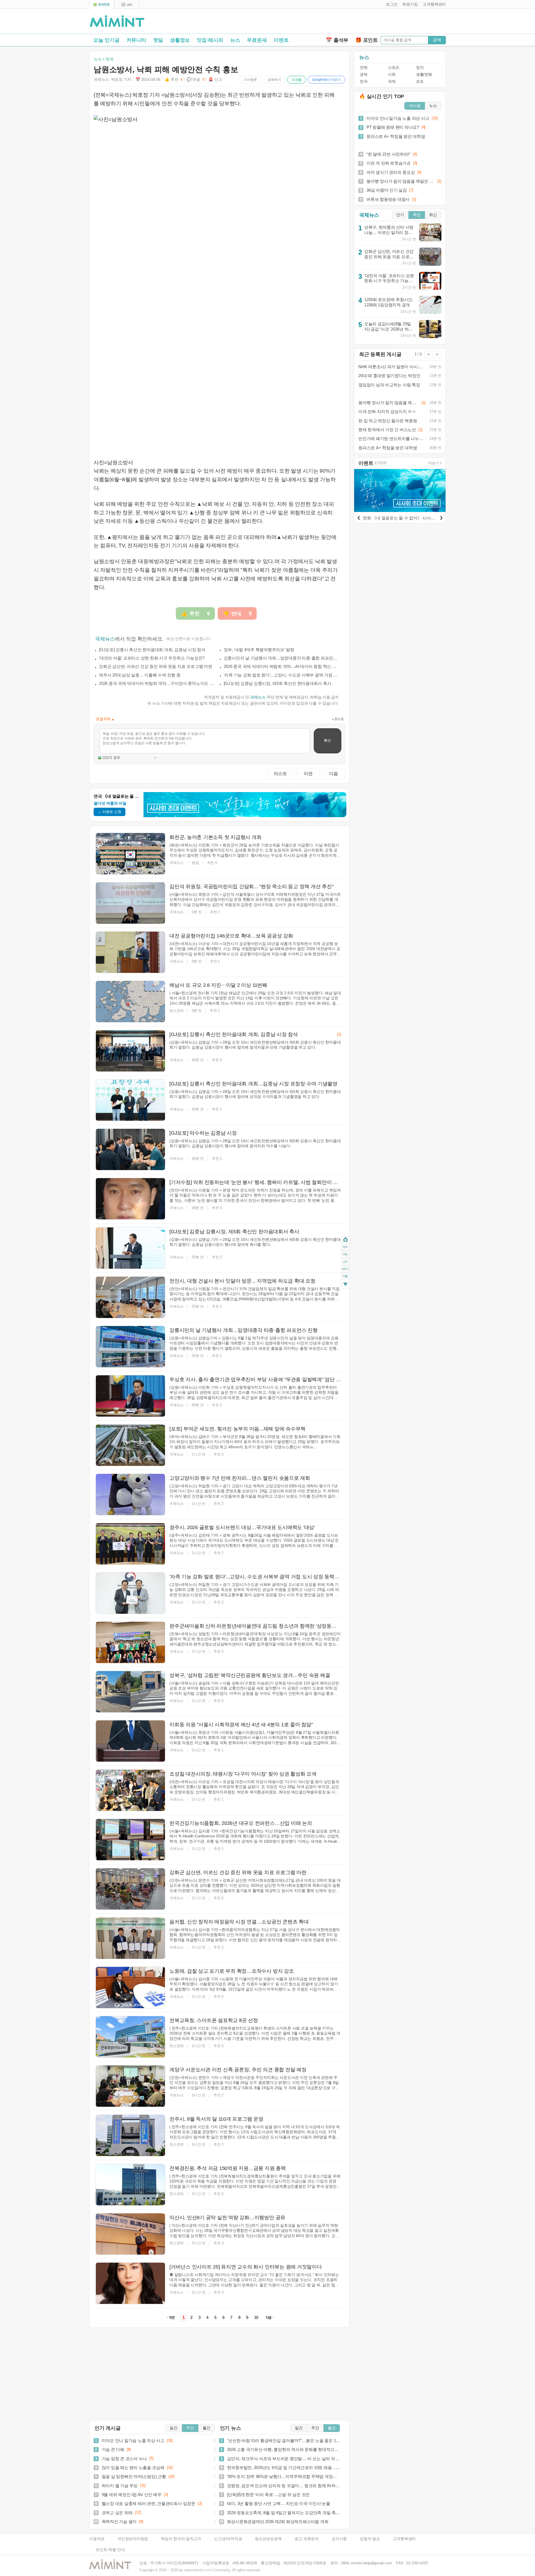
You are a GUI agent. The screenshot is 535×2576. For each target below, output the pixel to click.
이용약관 (97, 2539)
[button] (391, 4)
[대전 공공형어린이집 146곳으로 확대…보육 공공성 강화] (130, 952)
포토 (420, 81)
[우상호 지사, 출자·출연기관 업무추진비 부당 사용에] (130, 1396)
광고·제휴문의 (307, 2539)
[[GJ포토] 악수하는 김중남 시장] (130, 1149)
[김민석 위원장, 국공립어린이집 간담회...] (130, 903)
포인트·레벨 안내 (110, 2550)
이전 (308, 773)
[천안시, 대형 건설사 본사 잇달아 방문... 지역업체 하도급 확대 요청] (130, 1297)
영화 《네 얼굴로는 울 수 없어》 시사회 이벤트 (406, 518)
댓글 (345, 1277)
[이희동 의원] (130, 1741)
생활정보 (180, 40)
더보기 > (435, 463)
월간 (206, 2428)
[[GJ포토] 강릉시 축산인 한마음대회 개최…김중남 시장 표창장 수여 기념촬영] (130, 1100)
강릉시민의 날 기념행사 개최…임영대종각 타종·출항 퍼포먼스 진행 (281, 658)
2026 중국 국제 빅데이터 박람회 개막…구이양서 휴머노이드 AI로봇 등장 (157, 683)
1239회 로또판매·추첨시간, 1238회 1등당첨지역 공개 (389, 302)
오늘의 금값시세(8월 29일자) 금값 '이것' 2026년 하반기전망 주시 (388, 329)
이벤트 (281, 40)
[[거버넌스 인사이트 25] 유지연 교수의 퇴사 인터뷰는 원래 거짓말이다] (130, 2283)
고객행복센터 (404, 2539)
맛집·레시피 (210, 40)
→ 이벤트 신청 (110, 812)
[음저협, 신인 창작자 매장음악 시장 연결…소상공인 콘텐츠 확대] (130, 1938)
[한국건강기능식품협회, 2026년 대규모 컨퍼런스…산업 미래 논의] (130, 1840)
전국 (363, 81)
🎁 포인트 (367, 40)
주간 (190, 2428)
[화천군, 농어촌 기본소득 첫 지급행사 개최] (130, 854)
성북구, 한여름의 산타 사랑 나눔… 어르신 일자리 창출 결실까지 (389, 232)
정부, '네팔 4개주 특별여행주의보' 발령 (259, 650)
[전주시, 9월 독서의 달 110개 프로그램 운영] (130, 2135)
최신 (433, 215)
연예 (363, 68)
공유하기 (274, 80)
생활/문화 (424, 75)
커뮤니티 (136, 40)
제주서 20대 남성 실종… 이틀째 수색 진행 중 (140, 675)
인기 (400, 215)
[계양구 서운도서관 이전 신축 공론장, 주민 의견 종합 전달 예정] (130, 2086)
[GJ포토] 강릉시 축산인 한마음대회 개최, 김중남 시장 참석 (152, 650)
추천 (417, 215)
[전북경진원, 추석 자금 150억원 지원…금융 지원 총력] (130, 2185)
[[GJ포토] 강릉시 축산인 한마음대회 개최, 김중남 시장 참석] (130, 1051)
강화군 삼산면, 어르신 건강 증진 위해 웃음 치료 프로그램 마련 (156, 666)
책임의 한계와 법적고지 (181, 2539)
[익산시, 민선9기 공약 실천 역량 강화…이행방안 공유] (130, 2234)
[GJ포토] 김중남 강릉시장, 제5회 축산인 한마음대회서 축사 (278, 683)
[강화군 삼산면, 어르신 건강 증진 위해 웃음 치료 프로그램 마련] (130, 1889)
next (345, 1269)
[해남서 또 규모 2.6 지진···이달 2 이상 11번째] (130, 1002)
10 (256, 2318)
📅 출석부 (337, 40)
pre (345, 1254)
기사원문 (250, 80)
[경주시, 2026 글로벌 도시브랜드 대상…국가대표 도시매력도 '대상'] (130, 1544)
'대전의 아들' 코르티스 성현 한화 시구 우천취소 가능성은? (152, 658)
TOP (345, 1247)
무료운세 (257, 40)
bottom (345, 1285)
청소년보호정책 (268, 2539)
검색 (437, 40)
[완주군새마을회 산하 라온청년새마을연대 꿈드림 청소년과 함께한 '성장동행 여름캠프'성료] (130, 1642)
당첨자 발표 (370, 2539)
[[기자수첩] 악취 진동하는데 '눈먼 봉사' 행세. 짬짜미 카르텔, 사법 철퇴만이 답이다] (130, 1199)
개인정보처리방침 (133, 2539)
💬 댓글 (196, 80)
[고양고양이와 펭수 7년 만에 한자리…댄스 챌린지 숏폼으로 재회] (130, 1495)
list (345, 1262)
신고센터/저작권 (228, 2539)
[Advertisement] (381, 23)
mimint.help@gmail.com (371, 2563)
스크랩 (296, 80)
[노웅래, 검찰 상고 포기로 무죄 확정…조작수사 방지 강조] (130, 1987)
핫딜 (158, 40)
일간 (174, 2428)
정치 (420, 68)
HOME (345, 1240)
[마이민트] (102, 5)
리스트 (280, 773)
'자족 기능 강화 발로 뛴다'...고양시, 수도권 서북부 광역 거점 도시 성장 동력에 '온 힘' (281, 675)
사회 (392, 75)
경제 (363, 75)
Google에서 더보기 (326, 80)
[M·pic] (127, 5)
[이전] (359, 517)
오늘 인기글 (106, 40)
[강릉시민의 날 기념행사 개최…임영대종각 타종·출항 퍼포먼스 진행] (130, 1347)
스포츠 (394, 68)
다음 (334, 773)
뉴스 (235, 40)
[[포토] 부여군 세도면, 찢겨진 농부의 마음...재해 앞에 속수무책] (130, 1445)
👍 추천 (174, 80)
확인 (327, 740)
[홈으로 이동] (117, 21)
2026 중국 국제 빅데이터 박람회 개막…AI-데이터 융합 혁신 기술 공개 (281, 666)
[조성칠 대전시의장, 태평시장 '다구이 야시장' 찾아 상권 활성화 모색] (130, 1790)
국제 (392, 81)
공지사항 (339, 2539)
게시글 (415, 106)
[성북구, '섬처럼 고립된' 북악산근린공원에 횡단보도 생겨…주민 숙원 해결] (130, 1692)
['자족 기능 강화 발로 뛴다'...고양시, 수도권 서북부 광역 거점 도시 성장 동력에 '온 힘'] (130, 1593)
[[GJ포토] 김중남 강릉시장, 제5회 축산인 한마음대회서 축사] (130, 1248)
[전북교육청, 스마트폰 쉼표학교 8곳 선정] (130, 2037)
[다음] (441, 517)
